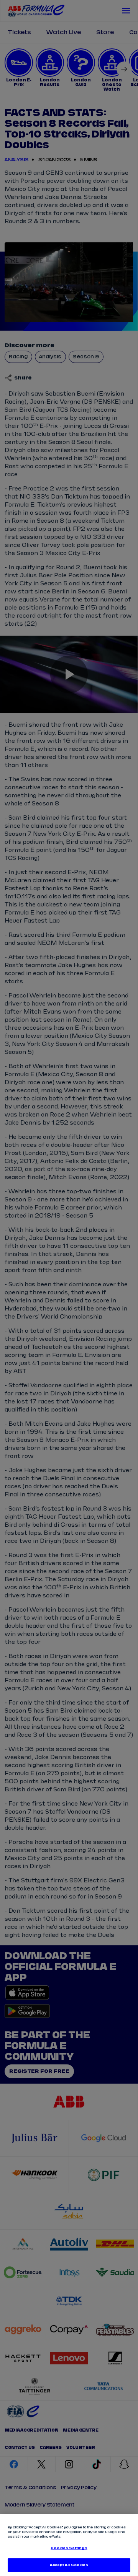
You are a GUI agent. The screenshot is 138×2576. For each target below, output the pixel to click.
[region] (69, 2545)
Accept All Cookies (69, 2565)
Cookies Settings (69, 2548)
